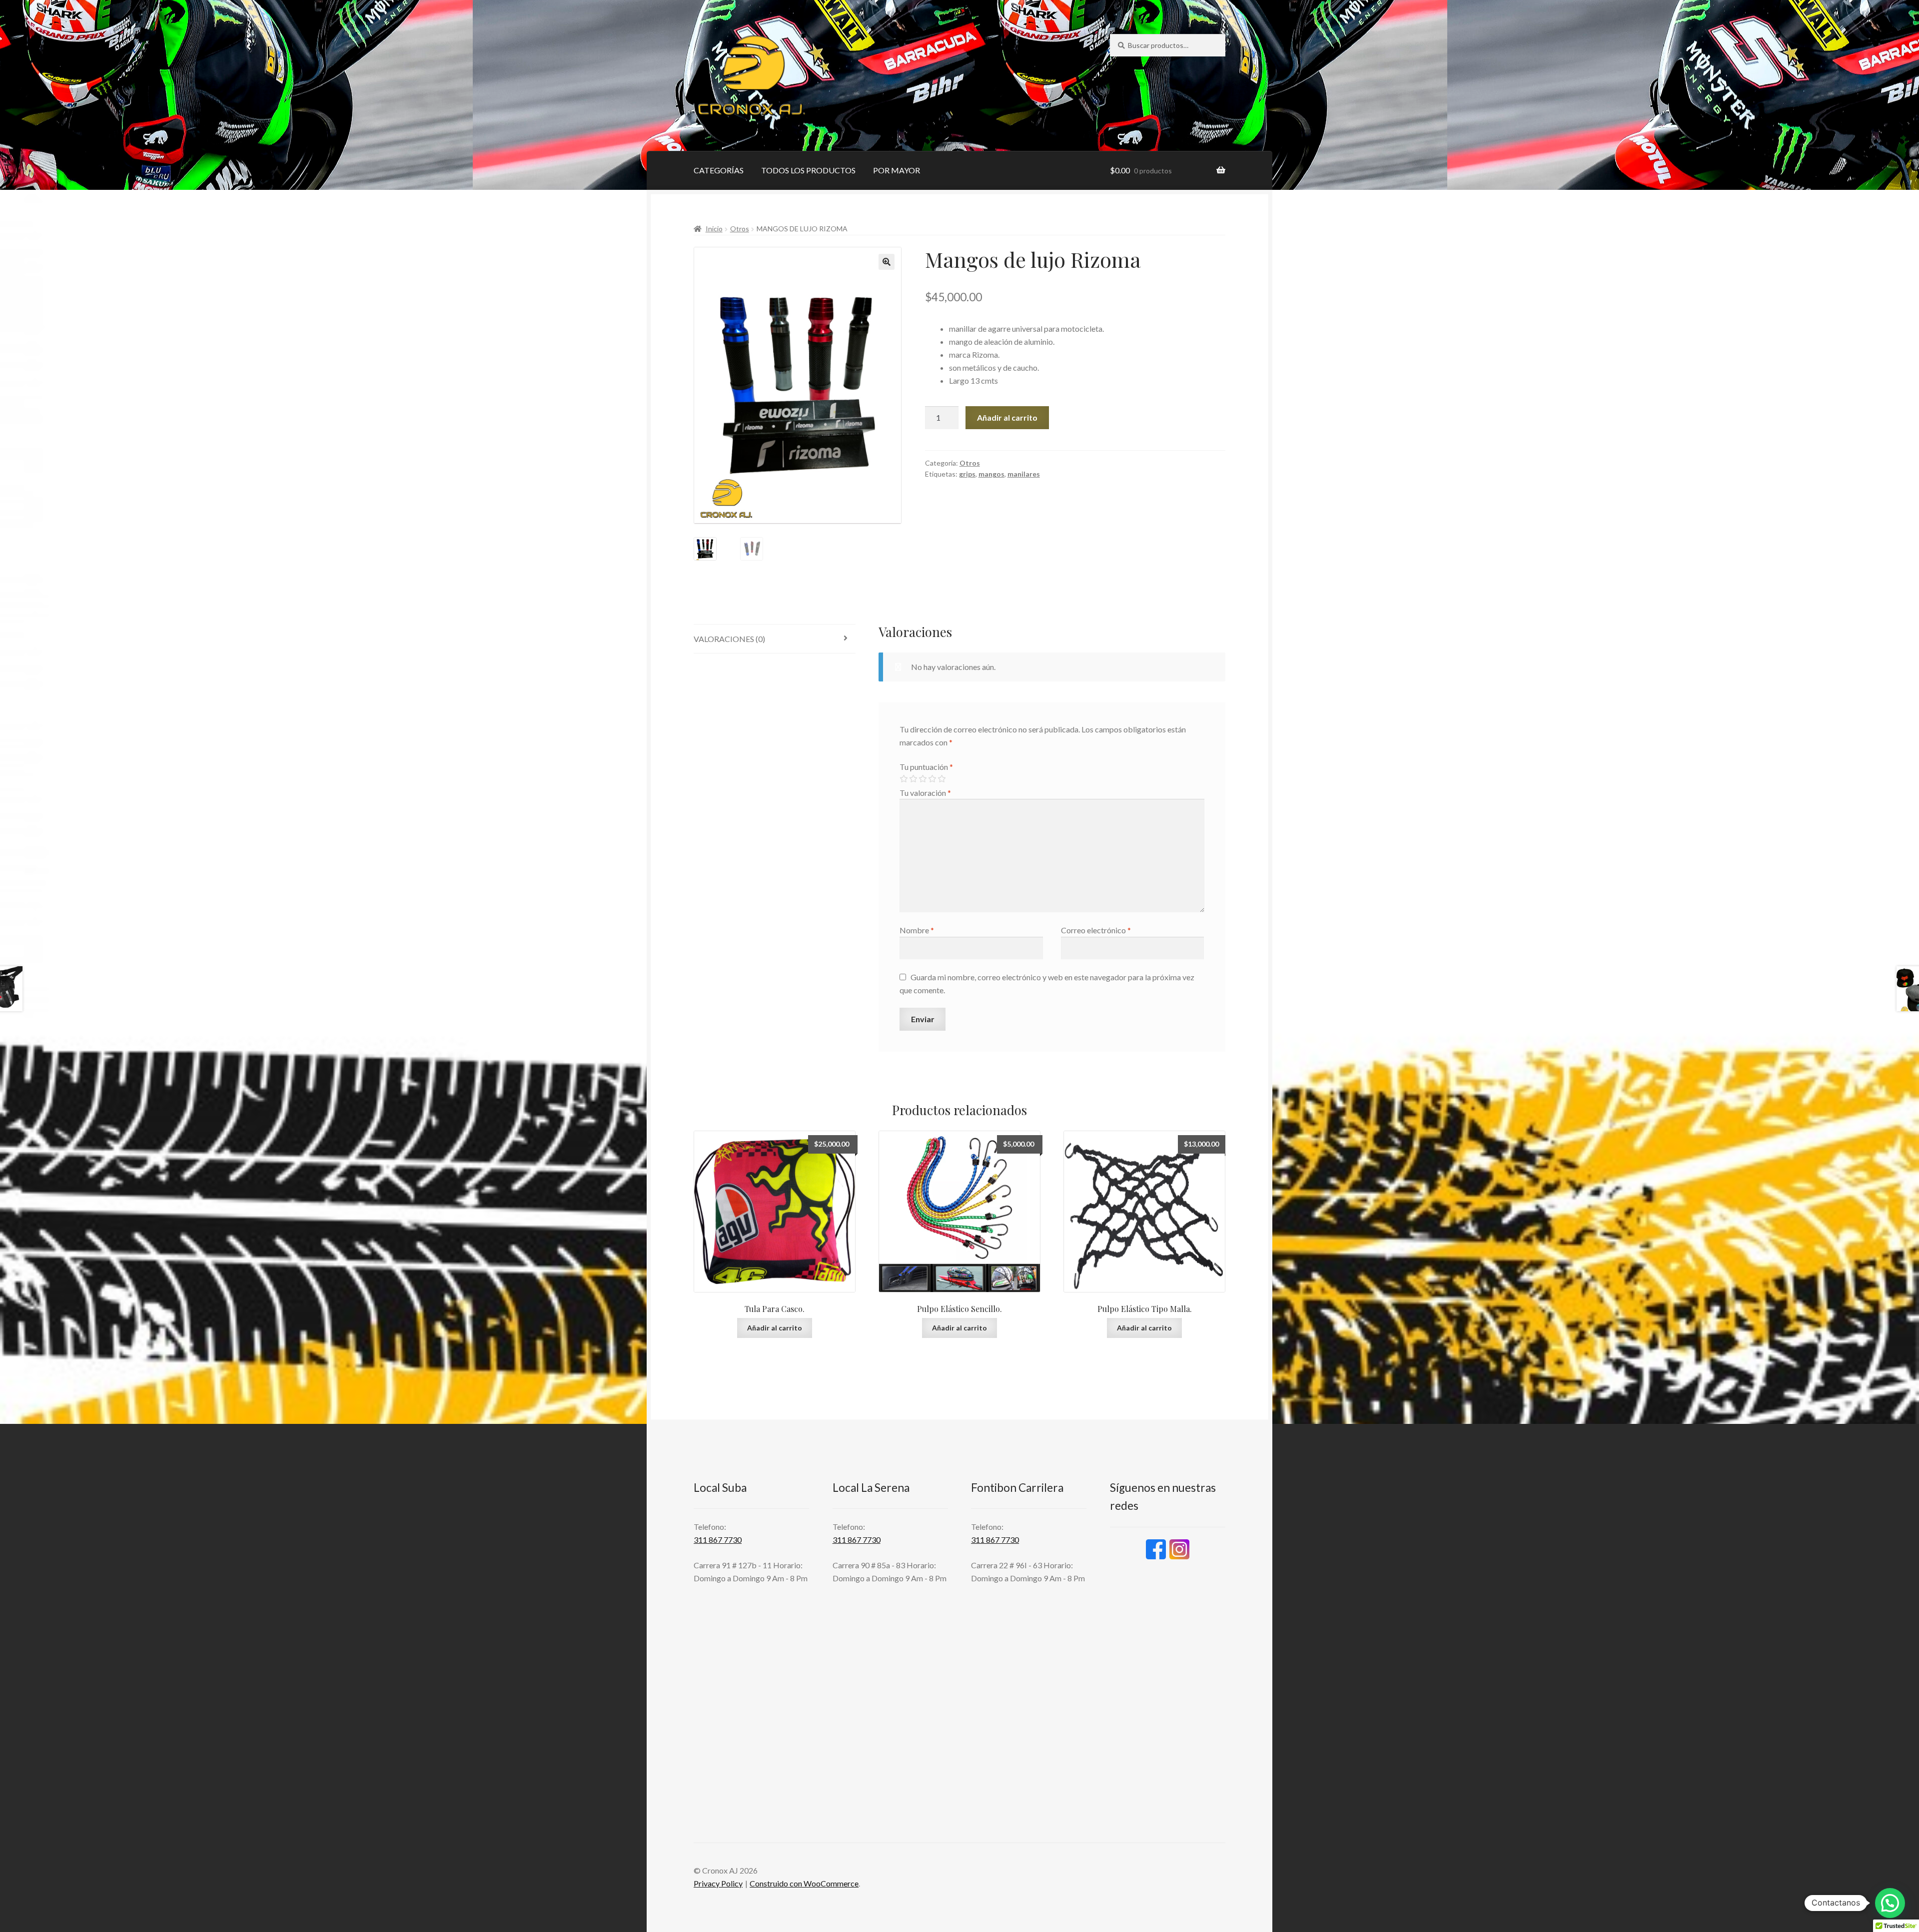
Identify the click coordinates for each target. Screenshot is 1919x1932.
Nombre (917, 930)
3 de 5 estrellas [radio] (923, 779)
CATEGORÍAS (719, 170)
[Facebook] (1156, 1549)
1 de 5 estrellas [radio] (904, 779)
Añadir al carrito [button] (775, 1328)
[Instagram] (1179, 1549)
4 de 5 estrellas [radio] (932, 779)
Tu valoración (925, 793)
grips (967, 474)
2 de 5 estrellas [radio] (913, 779)
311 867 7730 (718, 1540)
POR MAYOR (897, 170)
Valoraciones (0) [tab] (729, 639)
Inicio (714, 229)
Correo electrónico (1096, 930)
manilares (1024, 474)
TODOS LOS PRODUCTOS (808, 170)
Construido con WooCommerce (804, 1883)
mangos (991, 474)
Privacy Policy (718, 1883)
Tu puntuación (926, 767)
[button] (887, 262)
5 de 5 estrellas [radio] (942, 779)
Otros (740, 229)
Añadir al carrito (1007, 417)
